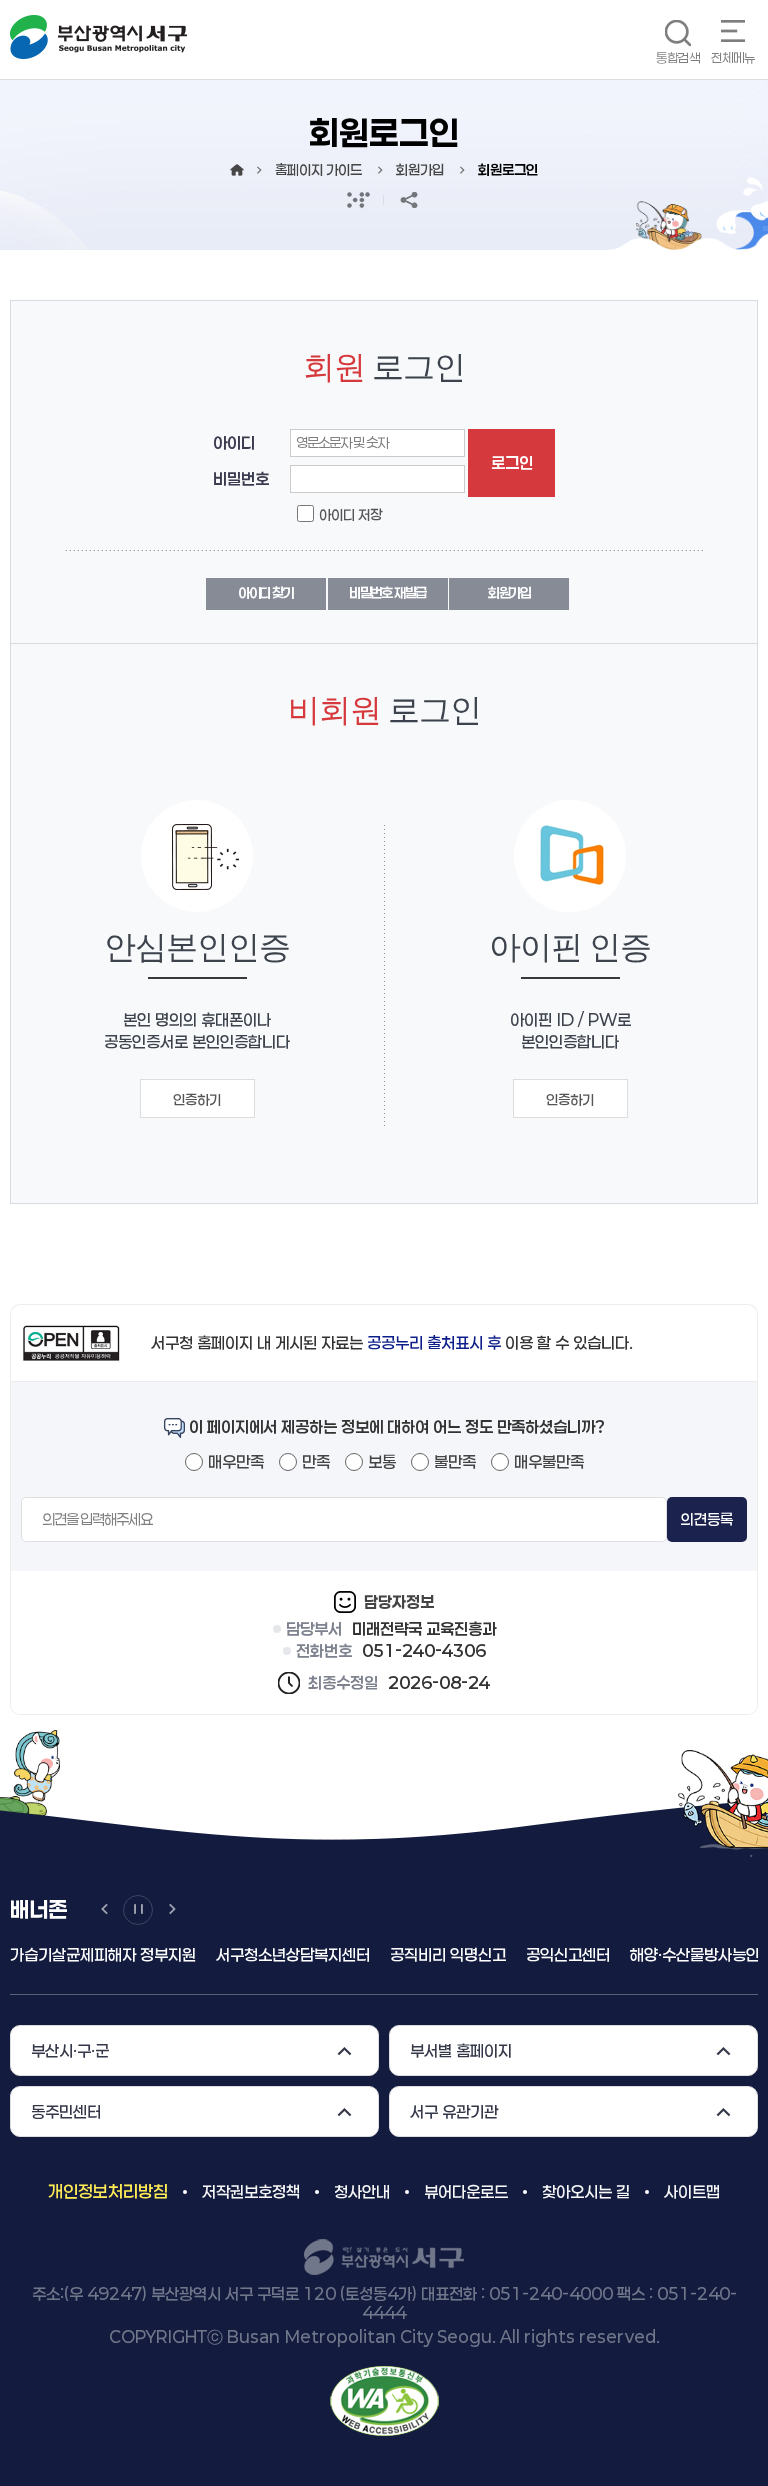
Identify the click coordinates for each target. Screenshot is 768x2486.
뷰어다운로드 (466, 2191)
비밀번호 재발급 (387, 592)
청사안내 (362, 2191)
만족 (316, 1461)
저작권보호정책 (251, 2191)
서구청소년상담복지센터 (288, 1954)
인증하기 (197, 1099)
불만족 (455, 1461)
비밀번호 (241, 478)
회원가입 (509, 592)
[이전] (104, 1910)
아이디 (234, 442)
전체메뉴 (733, 57)
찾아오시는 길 (586, 2191)
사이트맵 (692, 2191)
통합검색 (678, 57)
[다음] (172, 1910)
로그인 (512, 462)
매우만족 (236, 1461)
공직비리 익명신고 (443, 1954)
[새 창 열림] (359, 200)
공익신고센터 (563, 1954)
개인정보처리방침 (108, 2191)
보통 (382, 1461)
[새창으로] (384, 2399)
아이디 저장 (350, 514)
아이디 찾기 (266, 592)
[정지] (138, 1910)
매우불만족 (549, 1461)
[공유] (409, 200)
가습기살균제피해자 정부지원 (98, 1954)
